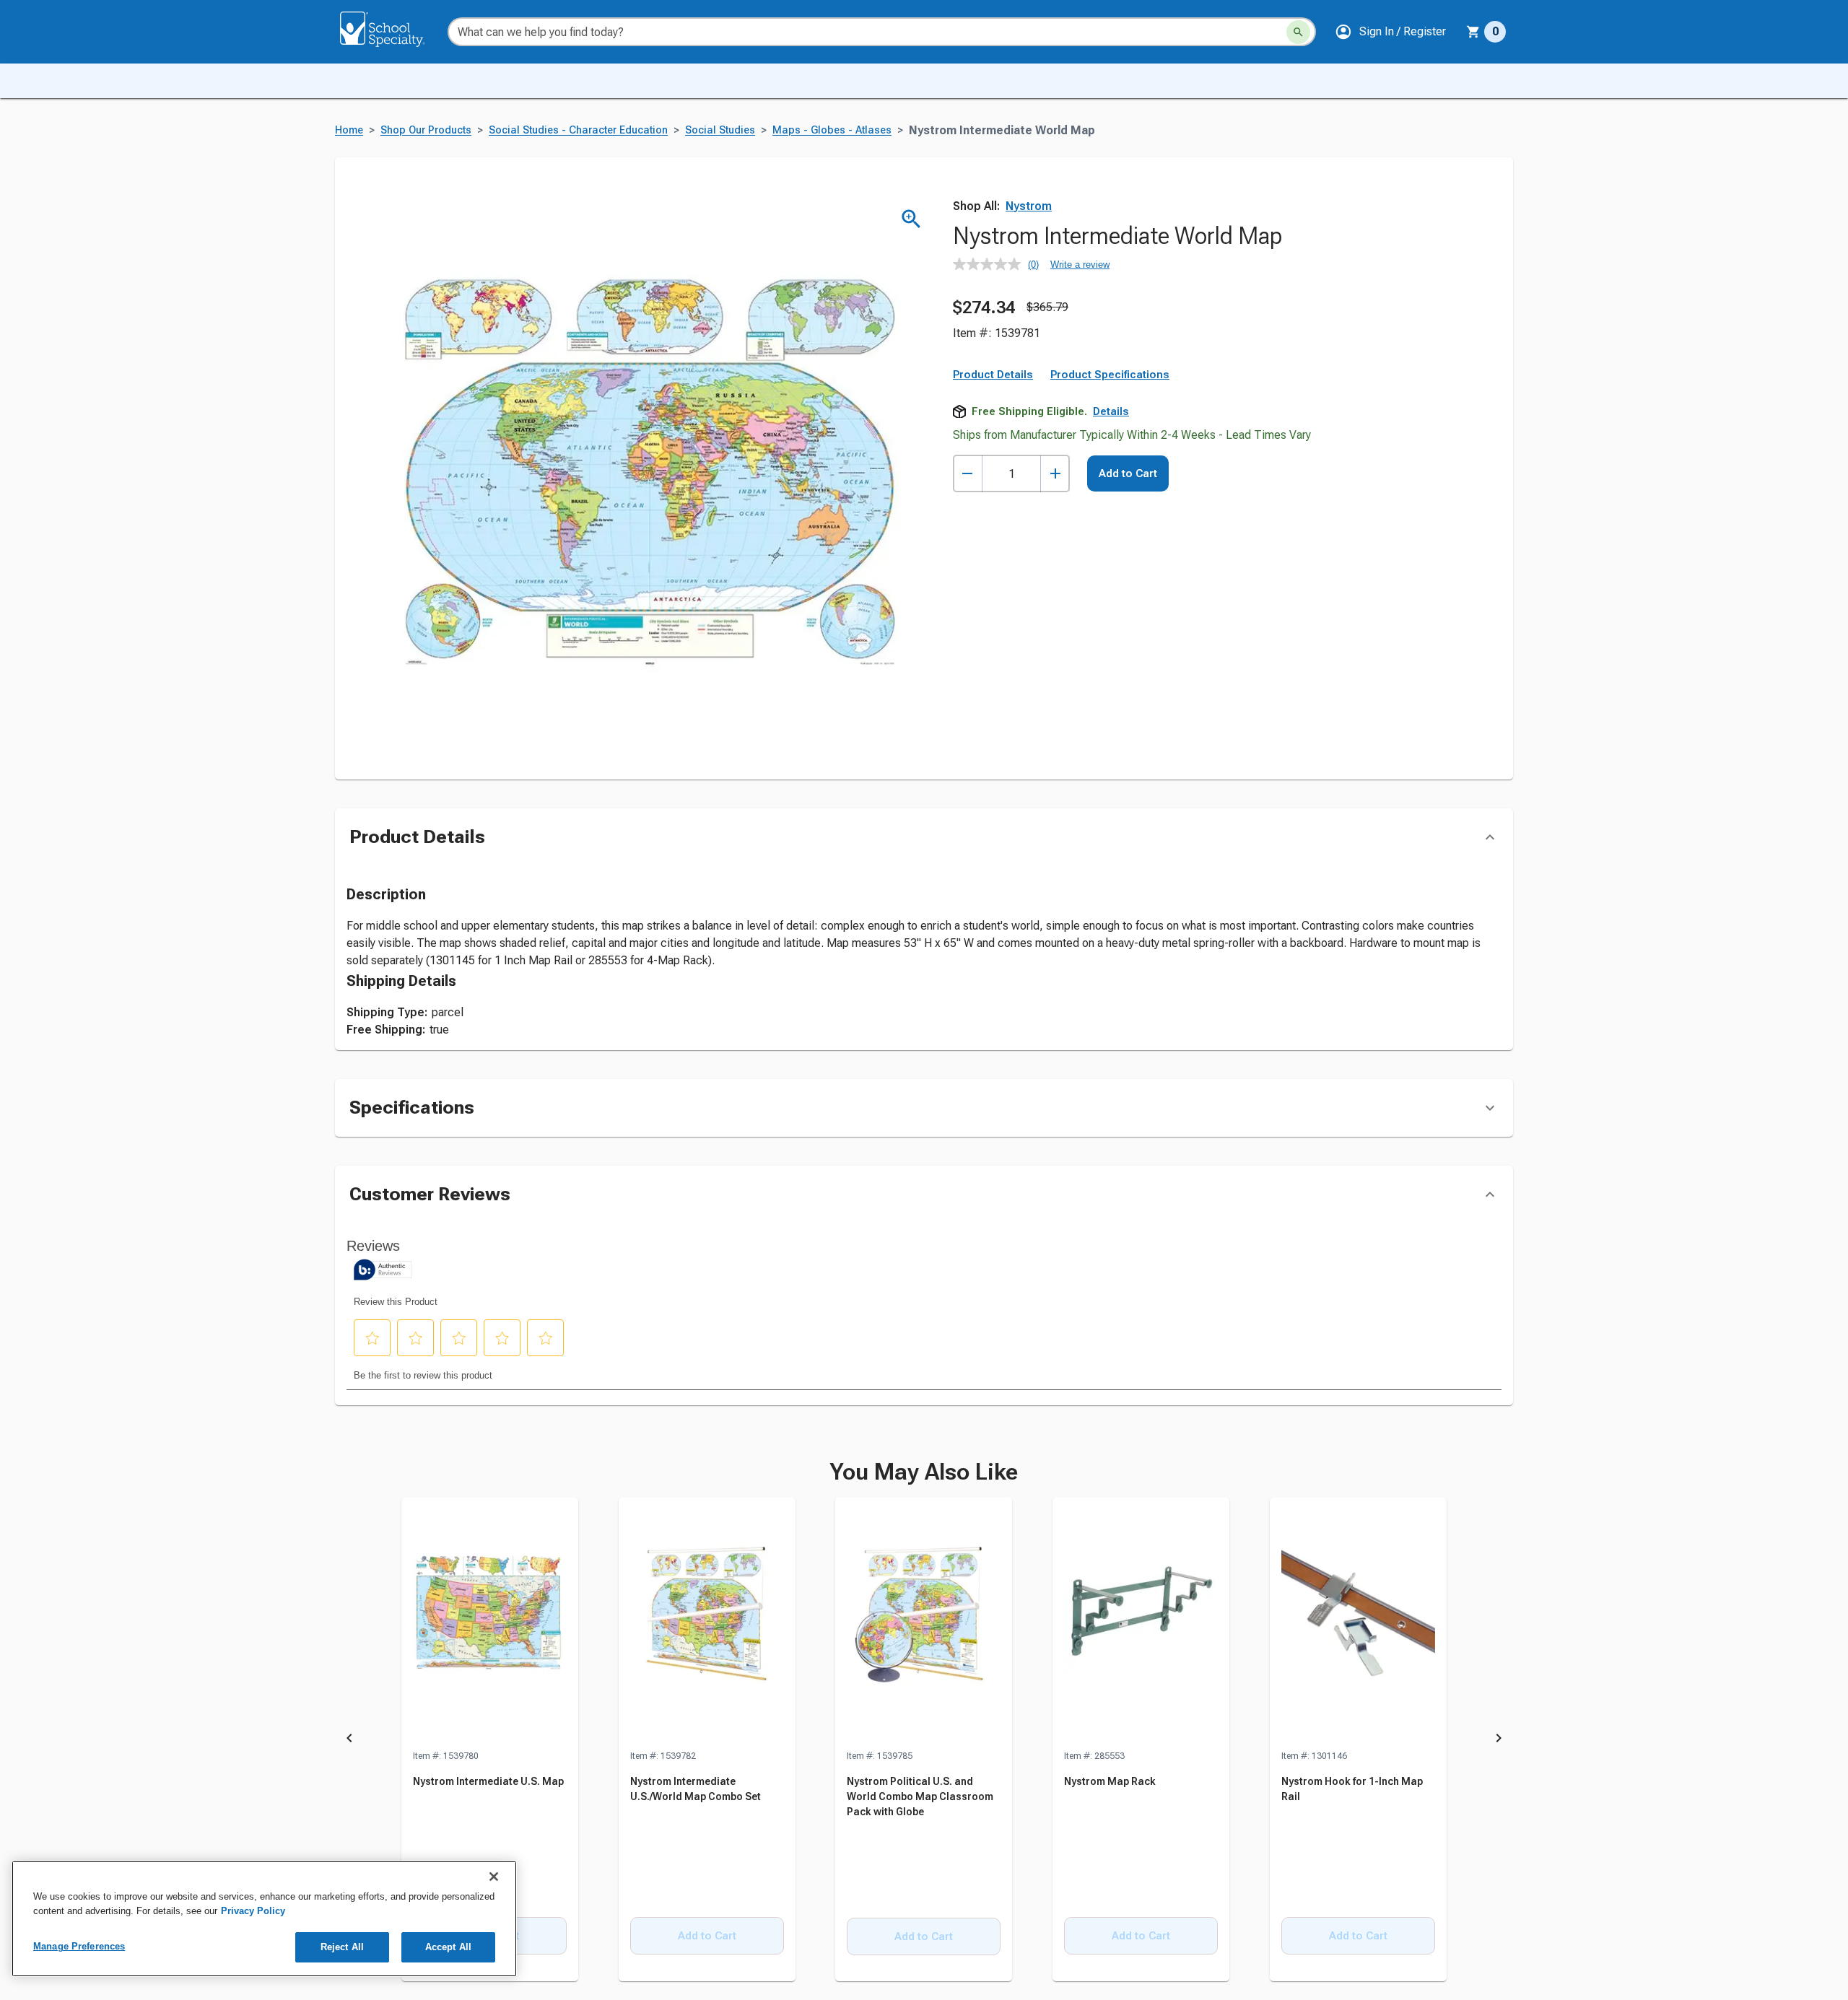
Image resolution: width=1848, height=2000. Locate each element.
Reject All (342, 1947)
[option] (490, 1740)
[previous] (349, 1740)
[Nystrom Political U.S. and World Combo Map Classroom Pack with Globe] (924, 1623)
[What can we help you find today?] (1298, 32)
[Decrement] (968, 474)
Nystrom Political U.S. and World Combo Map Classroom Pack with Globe (920, 1796)
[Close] (494, 1877)
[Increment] (1055, 474)
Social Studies (720, 130)
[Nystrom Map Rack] (1141, 1623)
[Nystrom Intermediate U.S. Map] (490, 1623)
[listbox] (924, 1740)
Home (349, 130)
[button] (1390, 32)
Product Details (993, 375)
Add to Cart (1128, 473)
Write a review (1080, 265)
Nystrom (1029, 206)
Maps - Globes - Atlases (832, 130)
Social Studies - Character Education (578, 130)
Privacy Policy (253, 1911)
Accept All (448, 1947)
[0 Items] (1473, 32)
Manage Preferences (79, 1946)
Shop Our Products (426, 130)
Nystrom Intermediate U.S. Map (488, 1781)
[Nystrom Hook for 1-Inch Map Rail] (1358, 1623)
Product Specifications (1110, 375)
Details (1111, 411)
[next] (1499, 1740)
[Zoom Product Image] (911, 219)
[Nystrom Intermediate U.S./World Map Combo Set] (707, 1623)
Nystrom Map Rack (1110, 1781)
